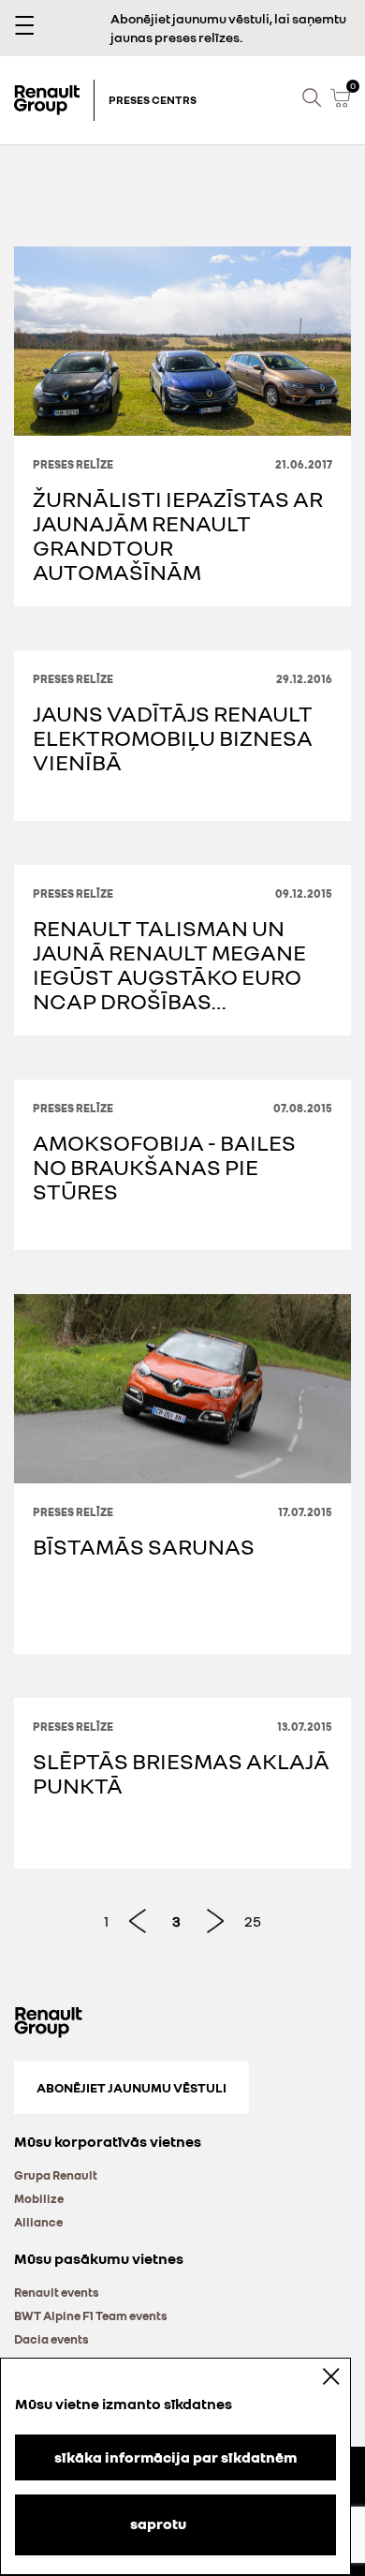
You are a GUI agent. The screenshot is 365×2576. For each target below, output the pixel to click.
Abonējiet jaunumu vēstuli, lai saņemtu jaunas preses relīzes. (228, 28)
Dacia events (51, 2339)
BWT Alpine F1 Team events (91, 2315)
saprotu (158, 2524)
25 (253, 1921)
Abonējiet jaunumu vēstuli (131, 2087)
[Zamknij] (318, 2376)
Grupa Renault (56, 2175)
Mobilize (39, 2198)
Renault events (57, 2292)
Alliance (38, 2222)
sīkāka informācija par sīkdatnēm (175, 2457)
